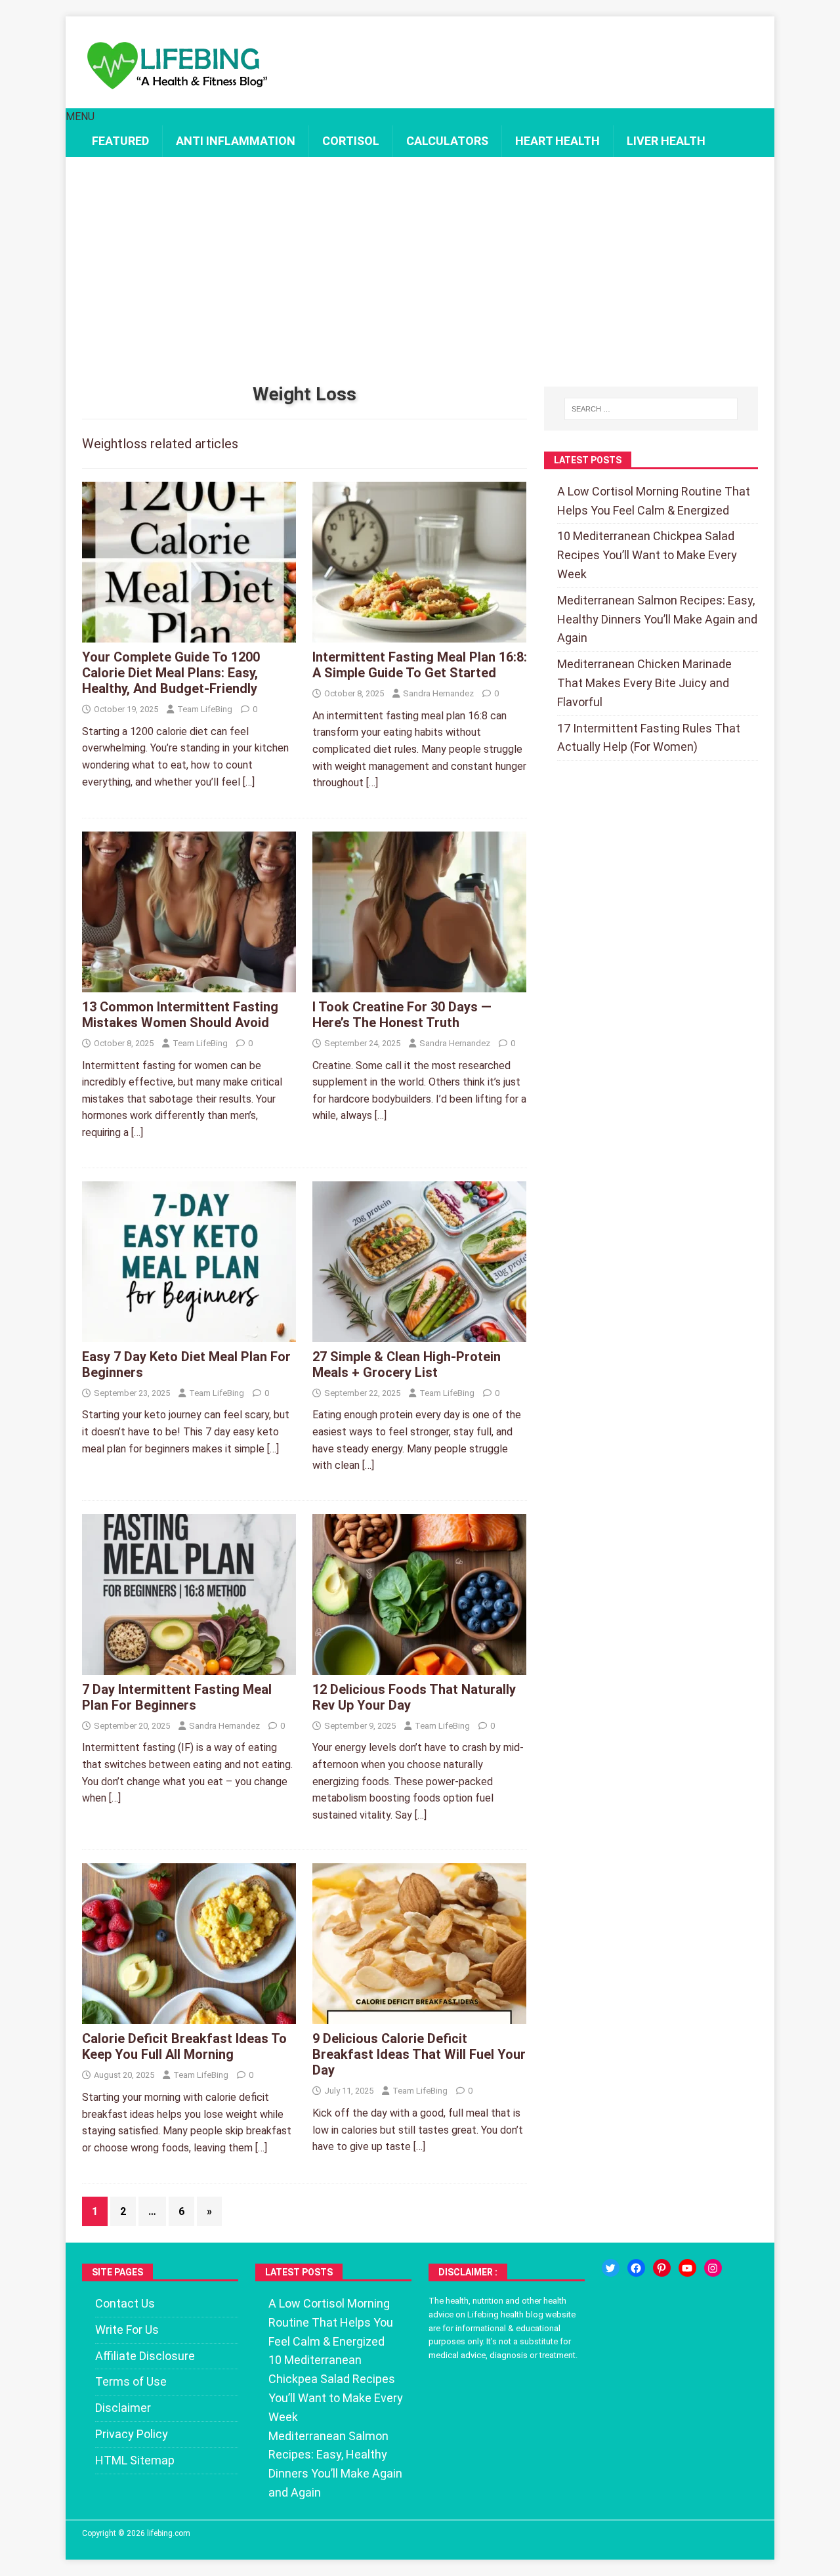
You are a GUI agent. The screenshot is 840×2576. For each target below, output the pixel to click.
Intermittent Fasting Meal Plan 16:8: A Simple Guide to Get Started (420, 665)
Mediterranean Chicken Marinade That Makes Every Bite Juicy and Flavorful (644, 683)
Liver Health (666, 141)
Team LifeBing (205, 709)
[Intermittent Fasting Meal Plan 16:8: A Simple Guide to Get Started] (419, 634)
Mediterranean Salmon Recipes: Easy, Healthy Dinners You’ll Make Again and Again (657, 619)
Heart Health (557, 141)
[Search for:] (651, 409)
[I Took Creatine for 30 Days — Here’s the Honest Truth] (419, 983)
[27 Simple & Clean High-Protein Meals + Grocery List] (419, 1333)
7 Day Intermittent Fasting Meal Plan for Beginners (177, 1697)
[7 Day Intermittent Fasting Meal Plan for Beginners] (189, 1666)
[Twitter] (611, 2268)
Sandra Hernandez (438, 693)
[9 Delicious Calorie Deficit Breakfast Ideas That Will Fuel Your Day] (419, 2016)
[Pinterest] (662, 2268)
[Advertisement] (420, 272)
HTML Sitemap (135, 2460)
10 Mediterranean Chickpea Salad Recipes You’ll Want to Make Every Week (647, 555)
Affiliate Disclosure (145, 2356)
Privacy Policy (132, 2434)
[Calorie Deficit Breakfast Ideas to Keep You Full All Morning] (189, 2016)
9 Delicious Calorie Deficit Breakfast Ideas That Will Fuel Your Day (419, 2054)
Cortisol (351, 141)
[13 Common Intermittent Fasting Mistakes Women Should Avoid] (189, 983)
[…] (249, 782)
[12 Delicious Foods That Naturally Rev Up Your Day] (419, 1666)
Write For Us (127, 2330)
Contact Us (125, 2303)
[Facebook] (636, 2268)
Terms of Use (131, 2381)
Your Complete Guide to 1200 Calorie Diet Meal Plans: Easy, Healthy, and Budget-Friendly (171, 673)
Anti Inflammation (236, 141)
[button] (80, 116)
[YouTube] (687, 2268)
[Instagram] (713, 2268)
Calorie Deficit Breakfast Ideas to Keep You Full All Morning (184, 2046)
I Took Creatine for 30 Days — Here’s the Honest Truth (402, 1015)
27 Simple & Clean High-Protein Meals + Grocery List (407, 1364)
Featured (120, 141)
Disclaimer (123, 2408)
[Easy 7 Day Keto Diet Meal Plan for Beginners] (189, 1333)
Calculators (447, 141)
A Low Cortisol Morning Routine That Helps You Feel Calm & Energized (331, 2322)
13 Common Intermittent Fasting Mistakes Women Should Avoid (180, 1015)
